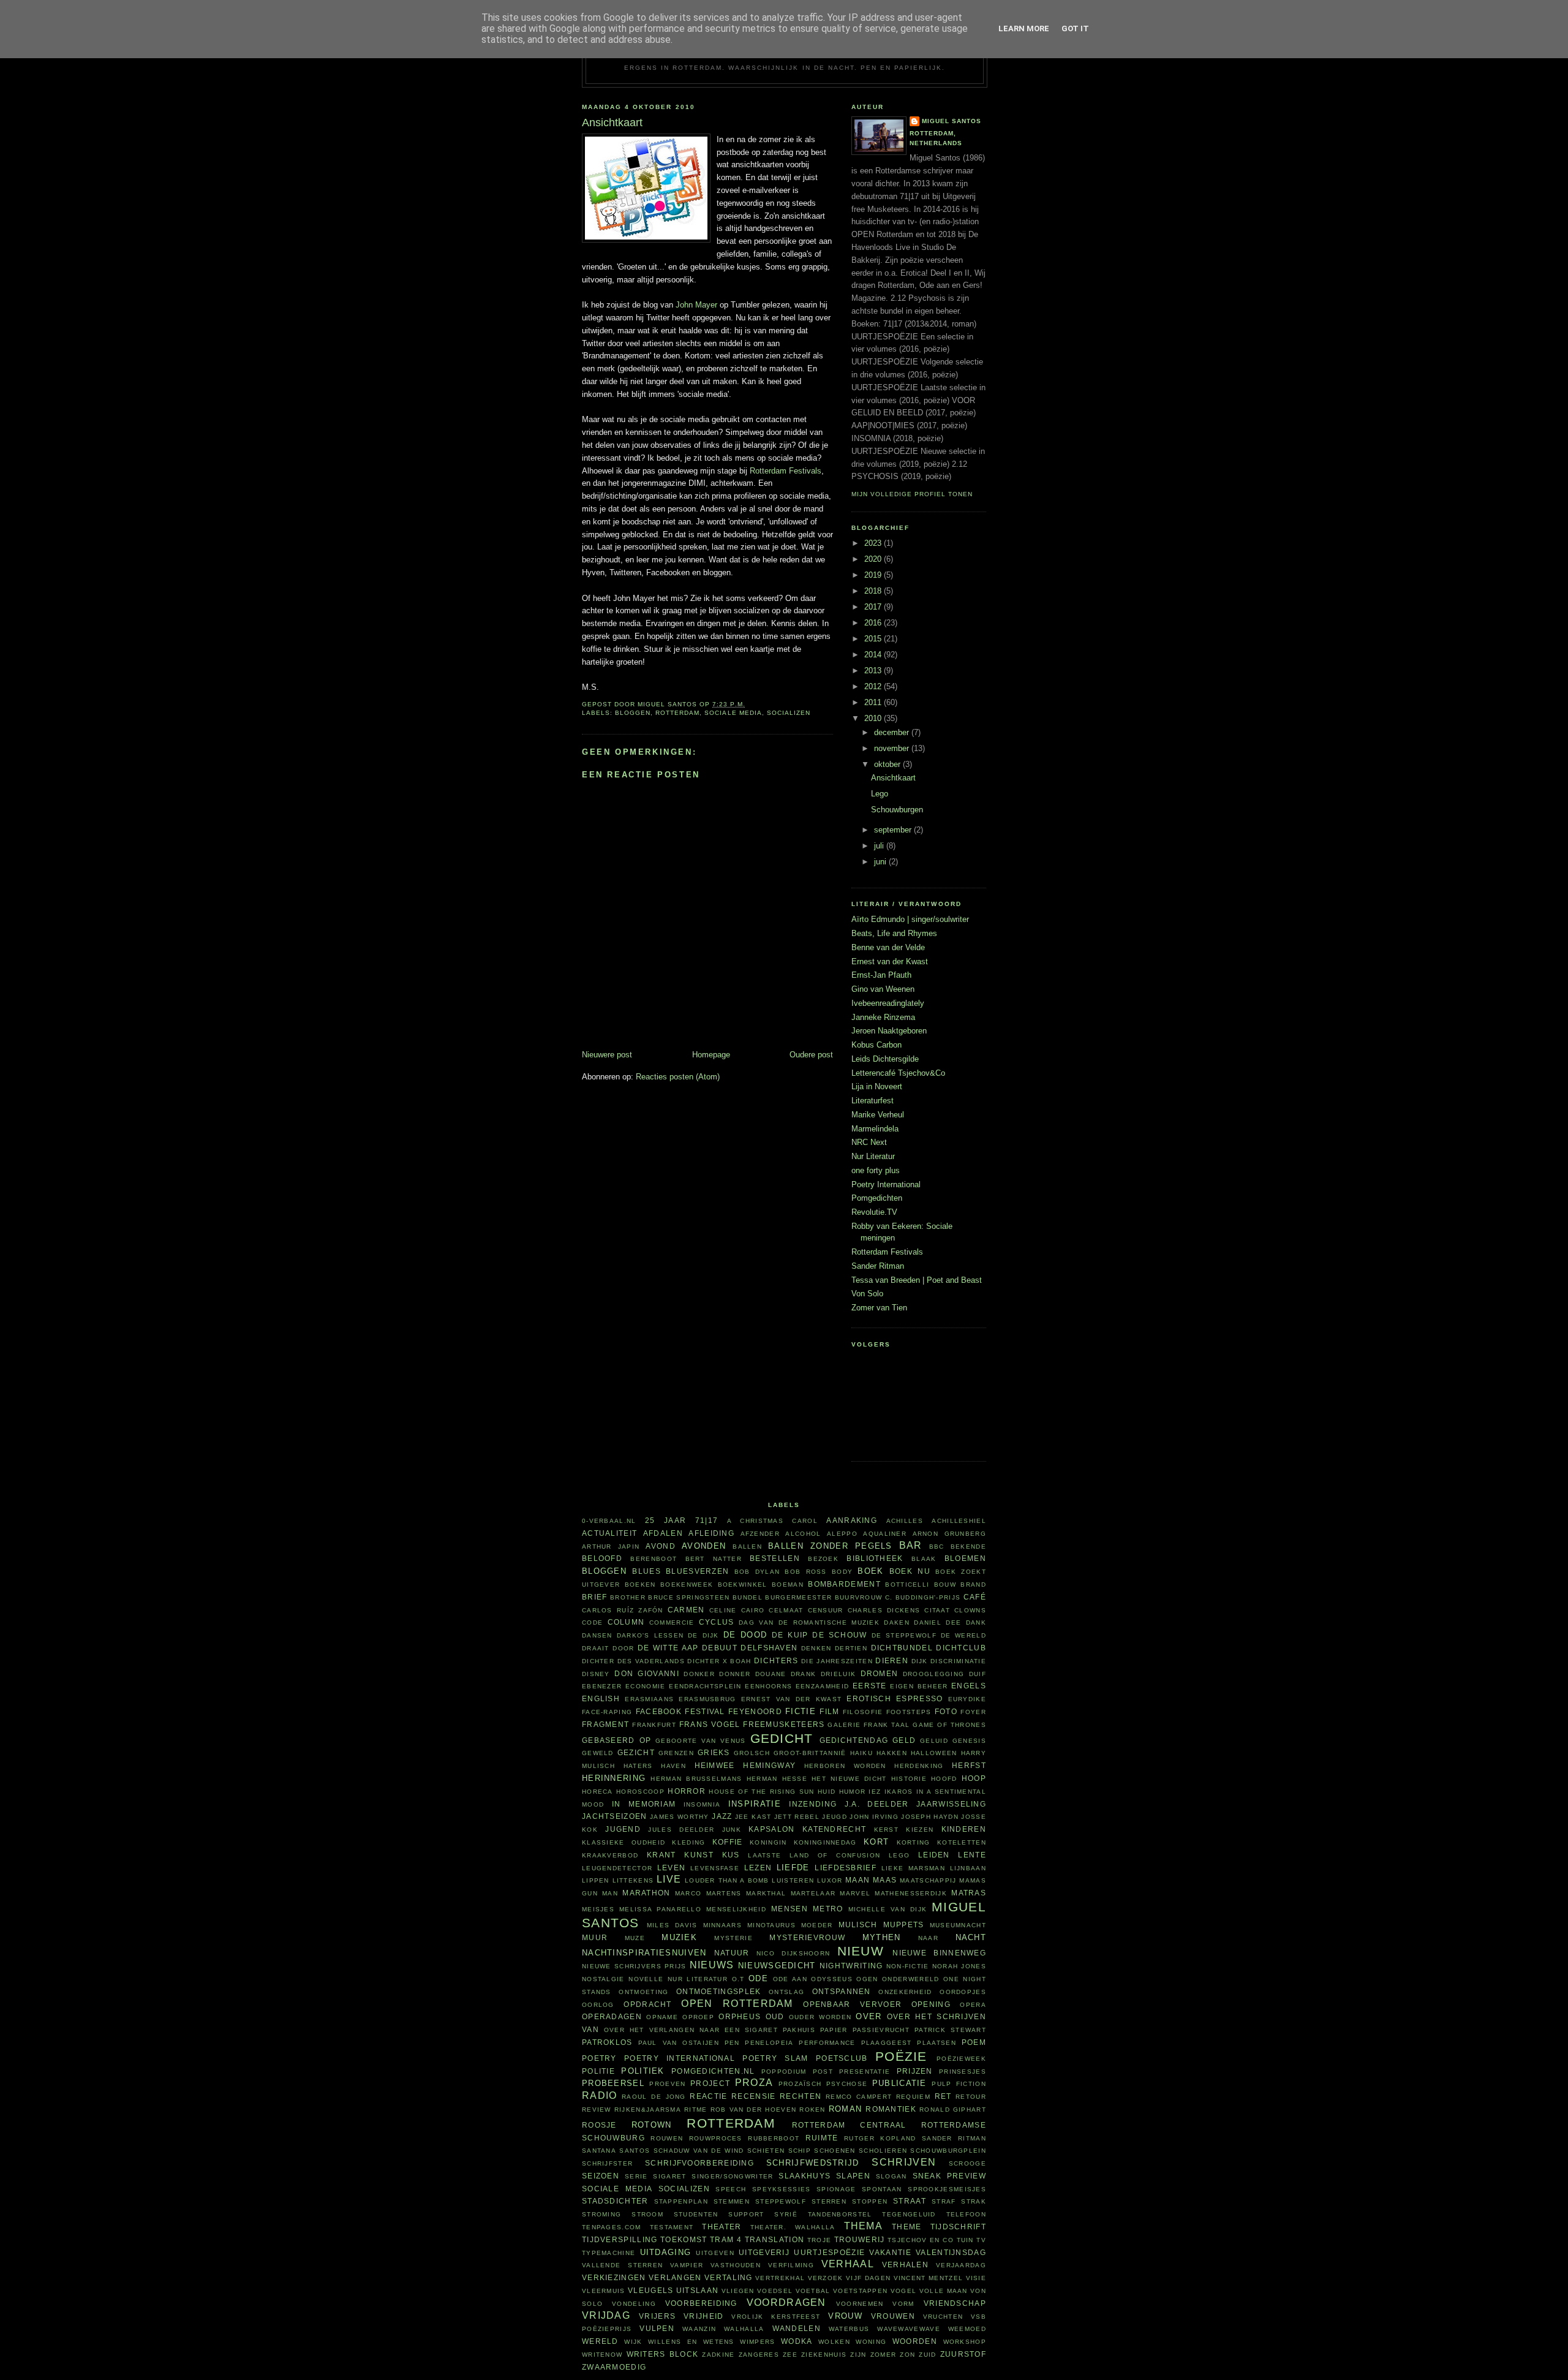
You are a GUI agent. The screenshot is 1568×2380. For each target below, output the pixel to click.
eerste (870, 1686)
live (669, 1879)
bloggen (633, 713)
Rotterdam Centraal (849, 2125)
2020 (874, 559)
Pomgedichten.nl (713, 2071)
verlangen (675, 2277)
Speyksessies (782, 2189)
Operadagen (612, 2016)
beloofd (602, 1558)
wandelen (797, 2328)
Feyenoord (755, 1711)
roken (812, 2110)
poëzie (901, 2056)
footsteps (909, 1712)
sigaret (669, 2176)
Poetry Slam (775, 2058)
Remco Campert (859, 2097)
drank (804, 1674)
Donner (735, 1674)
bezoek (823, 1559)
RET (943, 2096)
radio (600, 2095)
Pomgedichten (877, 1198)
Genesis (969, 1741)
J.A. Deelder (877, 1804)
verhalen (905, 2265)
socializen (789, 713)
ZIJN (858, 2355)
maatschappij (928, 1880)
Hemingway (769, 1765)
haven (673, 1766)
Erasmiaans (649, 1699)
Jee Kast (753, 1817)
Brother (628, 1597)
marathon (646, 1893)
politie (598, 2071)
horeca (597, 1792)
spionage (836, 2189)
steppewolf (781, 2201)
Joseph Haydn (930, 1817)
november (893, 748)
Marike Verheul (878, 1115)
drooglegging (934, 1674)
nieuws (712, 1965)
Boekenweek (687, 1585)
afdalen (663, 1533)
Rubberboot (774, 2138)
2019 (874, 575)
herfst (969, 1765)
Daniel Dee (937, 1623)
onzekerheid (905, 1992)
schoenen (835, 2151)
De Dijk (703, 1635)
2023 (874, 543)
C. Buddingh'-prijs (923, 1597)
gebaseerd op (616, 1740)
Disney (596, 1674)
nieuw (861, 1951)
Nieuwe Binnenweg (939, 1953)
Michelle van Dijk (888, 1909)
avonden (704, 1546)
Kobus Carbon (876, 1045)
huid (827, 1792)
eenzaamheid (822, 1686)
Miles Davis (672, 1925)
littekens (633, 1880)
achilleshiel (959, 1521)
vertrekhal (780, 2278)
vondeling (634, 2304)
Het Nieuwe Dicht (849, 1779)
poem (974, 2042)
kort (876, 1842)
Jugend (623, 1829)
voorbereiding (701, 2303)
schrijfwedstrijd (813, 2163)
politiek (643, 2071)
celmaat (786, 1610)
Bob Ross (805, 1572)
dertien (851, 1648)
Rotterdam (677, 713)
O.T (738, 1979)
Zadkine (718, 2355)
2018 (874, 591)
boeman (788, 1585)
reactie (708, 2096)
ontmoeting (643, 1992)
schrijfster (607, 2163)
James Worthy (680, 1817)
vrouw (845, 2316)
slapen (853, 2176)
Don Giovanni (647, 1673)
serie (636, 2176)
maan (858, 1880)
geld (904, 1740)
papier (834, 2030)
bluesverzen (697, 1571)
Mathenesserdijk (911, 1893)
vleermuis (604, 2291)
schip (800, 2151)
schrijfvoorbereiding (699, 2163)
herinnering (614, 1778)
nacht (971, 1937)
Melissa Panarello (660, 1909)
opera (973, 2005)
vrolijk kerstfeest (776, 2317)
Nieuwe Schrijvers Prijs (634, 1966)
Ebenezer (602, 1686)
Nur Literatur (873, 1156)
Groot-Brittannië (810, 1753)
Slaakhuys (805, 2176)
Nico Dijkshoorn (793, 1953)
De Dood (745, 1635)
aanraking (852, 1520)
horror (687, 1791)
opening (931, 2004)
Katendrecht (834, 1829)
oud (775, 2016)
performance (827, 2043)
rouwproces (716, 2138)
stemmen (732, 2201)
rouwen (667, 2138)
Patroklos (607, 2042)
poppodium (784, 2072)
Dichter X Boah (719, 1661)
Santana (599, 2151)
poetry (599, 2058)
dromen (880, 1673)
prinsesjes (963, 2072)
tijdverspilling (620, 2239)
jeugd (835, 1817)
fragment (605, 1724)
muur (595, 1937)
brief (595, 1597)
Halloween (934, 1753)
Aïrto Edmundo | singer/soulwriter (910, 919)
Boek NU (910, 1571)
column (626, 1622)
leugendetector (617, 1868)
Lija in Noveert (877, 1086)
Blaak (924, 1559)
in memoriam (644, 1804)
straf (944, 2201)
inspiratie (755, 1804)
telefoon (966, 2214)
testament (672, 2227)
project (710, 2083)
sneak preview (950, 2176)
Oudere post (811, 1055)
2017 (874, 607)
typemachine (609, 2253)
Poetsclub (842, 2058)
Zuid (927, 2355)
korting (914, 1842)
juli (880, 846)
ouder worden (820, 2017)
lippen (596, 1880)
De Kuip (790, 1635)
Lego (880, 794)
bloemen (965, 1558)
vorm (903, 2304)
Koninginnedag (825, 1842)
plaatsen (936, 2043)
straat (910, 2201)
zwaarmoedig (614, 2367)
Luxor (830, 1880)
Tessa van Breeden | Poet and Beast (917, 1280)
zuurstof (963, 2354)
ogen (867, 1979)
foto (946, 1711)
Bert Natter (714, 1559)
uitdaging (666, 2252)
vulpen (657, 2328)
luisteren (793, 1880)
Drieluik (838, 1674)
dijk (920, 1661)
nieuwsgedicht (777, 1966)
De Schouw (839, 1635)
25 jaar (665, 1520)
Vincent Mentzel (929, 2278)
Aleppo (842, 1534)
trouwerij (860, 2239)
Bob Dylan (757, 1572)
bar (911, 1545)
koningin (768, 1842)
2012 (874, 686)
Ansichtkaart (893, 778)
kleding (688, 1842)
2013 (874, 671)
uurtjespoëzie (829, 2252)
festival (705, 1711)
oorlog (598, 2005)
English (601, 1698)
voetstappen (860, 2291)
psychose (847, 2084)
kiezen (920, 1830)
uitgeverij (764, 2252)
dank (976, 1623)
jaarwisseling (951, 1804)
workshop (965, 2342)
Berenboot (654, 1559)
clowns (970, 1610)
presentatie (865, 2072)
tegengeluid (909, 2214)
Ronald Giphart (953, 2110)
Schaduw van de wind (699, 2151)
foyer (973, 1712)
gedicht (782, 1738)
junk (732, 1830)
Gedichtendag (854, 1740)
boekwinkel (743, 1585)
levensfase (715, 1868)
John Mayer (696, 305)
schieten (766, 2151)
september (894, 830)
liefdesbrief (846, 1868)
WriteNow (602, 2355)
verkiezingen (614, 2277)
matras (969, 1893)
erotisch (869, 1698)
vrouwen (893, 2316)
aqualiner (885, 1534)
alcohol (803, 1534)
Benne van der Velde (888, 947)
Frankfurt (654, 1725)
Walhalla (744, 2329)
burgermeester (798, 1597)
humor (853, 1792)
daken (897, 1623)
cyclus (717, 1622)
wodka (797, 2341)
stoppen (870, 2201)
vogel (904, 2291)
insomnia (702, 1804)
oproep (698, 2017)
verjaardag (961, 2265)
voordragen (786, 2303)
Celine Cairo (737, 1610)
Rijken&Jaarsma (648, 2110)
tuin (965, 2240)
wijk (633, 2342)
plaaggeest (887, 2043)
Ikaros (899, 1792)
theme (907, 2227)
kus (731, 1855)
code (592, 1623)
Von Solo (867, 1294)
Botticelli (907, 1585)
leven (672, 1868)
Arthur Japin (611, 1547)
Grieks (714, 1752)
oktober (888, 764)
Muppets (904, 1925)
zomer (884, 2355)
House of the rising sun (761, 1792)
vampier (687, 2265)
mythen (882, 1937)
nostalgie (603, 1979)
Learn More (1024, 28)
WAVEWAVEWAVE (909, 2329)
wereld (600, 2341)
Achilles (905, 1521)
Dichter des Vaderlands (633, 1661)
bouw (945, 1585)
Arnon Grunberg (949, 1534)
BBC (937, 1547)
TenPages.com (612, 2227)
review (597, 2110)
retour (971, 2097)
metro (828, 1909)
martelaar (813, 1893)
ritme (696, 2110)
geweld (598, 1753)
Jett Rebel (797, 1817)
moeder (817, 1925)
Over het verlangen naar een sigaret (691, 2030)
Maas (885, 1880)
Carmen (686, 1610)
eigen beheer (919, 1686)
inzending (813, 1804)
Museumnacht (958, 1925)
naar (928, 1938)
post (823, 2072)
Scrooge (967, 2163)
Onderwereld (910, 1979)
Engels (969, 1686)
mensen (790, 1909)
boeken (640, 1585)
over (869, 2016)
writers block (663, 2354)
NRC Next (869, 1142)
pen (732, 2043)
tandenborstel (840, 2214)
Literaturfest (873, 1101)
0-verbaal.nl (609, 1521)
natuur (732, 1953)
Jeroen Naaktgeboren (889, 1031)
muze (635, 1938)
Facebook (659, 1711)
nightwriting (851, 1966)
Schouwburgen (897, 810)
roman (846, 2109)
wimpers (757, 2342)
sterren (829, 2201)
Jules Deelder (681, 1830)
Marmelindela (875, 1129)
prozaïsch (800, 2084)
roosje (599, 2125)
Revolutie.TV (874, 1212)
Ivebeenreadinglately (888, 1003)
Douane (771, 1674)
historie (909, 1779)
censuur (826, 1610)
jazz (722, 1816)
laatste (764, 1855)
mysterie (733, 1938)
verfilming (791, 2265)
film (829, 1711)
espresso (919, 1698)
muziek (679, 1937)
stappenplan (681, 2201)
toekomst (684, 2239)
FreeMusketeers (784, 1724)
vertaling (729, 2277)
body (842, 1572)
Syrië (786, 2214)
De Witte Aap (668, 1648)
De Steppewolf (904, 1635)
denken (816, 1648)
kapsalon (771, 1829)
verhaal (848, 2264)
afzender (760, 1534)
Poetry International (886, 1184)
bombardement (844, 1584)
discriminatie (958, 1661)
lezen (758, 1868)
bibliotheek (875, 1558)
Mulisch (858, 1925)
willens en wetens (691, 2342)
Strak (974, 2201)
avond (661, 1546)
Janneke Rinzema (883, 1017)
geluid (934, 1741)
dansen (597, 1635)
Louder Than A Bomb (727, 1880)
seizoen (601, 2176)
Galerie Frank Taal (869, 1725)
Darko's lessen (650, 1635)
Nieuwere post (607, 1055)
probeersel (613, 2083)
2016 (874, 623)
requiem (913, 2097)
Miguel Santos (952, 121)
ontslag (786, 1992)
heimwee (715, 1765)
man (610, 1893)
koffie (728, 1842)
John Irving (874, 1817)
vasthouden (736, 2265)
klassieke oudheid (624, 1842)
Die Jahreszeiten (837, 1661)
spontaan (882, 2189)
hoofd (944, 1779)
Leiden (934, 1855)
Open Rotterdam (737, 2004)
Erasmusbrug (707, 1699)
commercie (672, 1623)
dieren (892, 1660)
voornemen (860, 2304)
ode (758, 1978)
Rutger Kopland (880, 2138)
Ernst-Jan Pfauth (881, 975)
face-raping (607, 1712)
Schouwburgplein (948, 2151)
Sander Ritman (878, 1266)
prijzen (915, 2071)
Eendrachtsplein (705, 1686)
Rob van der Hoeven (754, 2110)
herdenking (919, 1766)
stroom (647, 2214)
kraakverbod (610, 1855)
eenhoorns (768, 1686)
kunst (699, 1855)
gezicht (636, 1752)
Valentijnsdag (951, 2252)
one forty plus (876, 1170)
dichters (776, 1660)
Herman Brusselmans (696, 1779)
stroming (601, 2214)
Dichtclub (961, 1648)
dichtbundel (902, 1648)
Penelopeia (769, 2043)
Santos (635, 2151)
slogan (891, 2176)
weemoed (967, 2329)
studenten (696, 2214)
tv (981, 2240)
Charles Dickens (884, 1610)
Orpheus (740, 2016)
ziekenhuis (824, 2355)
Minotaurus (771, 1925)
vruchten (943, 2317)
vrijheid (703, 2316)
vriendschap (955, 2303)
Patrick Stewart (950, 2030)
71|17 (707, 1520)
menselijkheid (736, 1909)
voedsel (775, 2291)
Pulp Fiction (959, 2084)
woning (871, 2342)
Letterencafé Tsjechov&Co (898, 1073)
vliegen (738, 2291)
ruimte (822, 2138)
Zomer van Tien (879, 1308)
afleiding (711, 1533)
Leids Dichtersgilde (885, 1059)
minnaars (722, 1925)
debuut (720, 1648)
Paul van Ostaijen (679, 2043)
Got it (1075, 28)
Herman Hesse (777, 1779)
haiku (862, 1753)
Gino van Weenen (883, 989)
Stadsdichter (615, 2201)
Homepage (711, 1055)
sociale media (733, 713)
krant (661, 1855)
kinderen (964, 1829)
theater (722, 2227)
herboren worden (845, 1766)
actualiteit (609, 1533)
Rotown (652, 2125)
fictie (801, 1711)
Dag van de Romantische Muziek (809, 1623)
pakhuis (799, 2030)
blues (646, 1571)
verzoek (826, 2278)
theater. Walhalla (793, 2227)
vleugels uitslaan (673, 2290)
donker (699, 1674)
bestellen (775, 1558)
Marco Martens (708, 1893)
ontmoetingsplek (719, 1991)
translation (775, 2239)
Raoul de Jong (654, 2097)
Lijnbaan (968, 1868)
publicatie (899, 2083)
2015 (874, 639)
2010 (874, 718)
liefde (793, 1868)
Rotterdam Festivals (786, 471)
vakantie (890, 2252)
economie (645, 1686)
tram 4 (726, 2239)
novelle (646, 1979)
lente (972, 1855)
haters (638, 1766)
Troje (820, 2240)
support (746, 2214)
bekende (968, 1547)
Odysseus (831, 1979)
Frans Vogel (710, 1724)
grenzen (676, 1753)
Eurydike (967, 1699)
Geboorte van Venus (701, 1741)
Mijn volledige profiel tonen (912, 494)
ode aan (790, 1979)
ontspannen (842, 1991)
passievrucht (881, 2030)
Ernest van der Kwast (890, 961)
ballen (747, 1547)
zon (907, 2355)
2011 (874, 702)
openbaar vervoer (852, 2004)
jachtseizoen (615, 1816)
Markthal (766, 1893)
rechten (801, 2096)
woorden (915, 2341)
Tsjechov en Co (921, 2240)
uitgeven (715, 2253)
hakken (892, 1753)
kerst (887, 1830)
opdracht (647, 2004)
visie (976, 2278)
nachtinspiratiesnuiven (644, 1953)
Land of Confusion (835, 1855)
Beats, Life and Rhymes (894, 933)
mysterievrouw (807, 1937)
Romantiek (891, 2109)
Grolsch (752, 1753)
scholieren (883, 2151)
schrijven (904, 2162)
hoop (974, 1778)
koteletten (962, 1842)
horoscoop (640, 1792)
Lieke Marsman (913, 1868)
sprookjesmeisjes (947, 2189)
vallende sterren (622, 2265)
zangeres (759, 2355)
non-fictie (908, 1966)
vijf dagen (868, 2278)
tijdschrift (958, 2227)
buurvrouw (859, 1597)
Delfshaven (769, 1648)
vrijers (657, 2316)
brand (973, 1585)
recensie (753, 2096)
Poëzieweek (961, 2059)
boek (870, 1571)
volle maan (944, 2291)
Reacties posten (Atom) (678, 1077)
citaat (937, 1610)
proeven (667, 2084)
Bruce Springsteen (689, 1597)
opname (662, 2017)
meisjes (598, 1909)
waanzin (699, 2329)
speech (731, 2189)
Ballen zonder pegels (830, 1546)
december (893, 732)
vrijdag (606, 2315)
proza (754, 2083)
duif (978, 1674)
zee (790, 2355)
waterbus (849, 2329)
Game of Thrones (949, 1725)
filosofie (863, 1712)
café (975, 1597)
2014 (874, 655)
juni (881, 862)
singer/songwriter (732, 2176)
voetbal (813, 2291)
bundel (748, 1597)
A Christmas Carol (772, 1521)
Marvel (855, 1893)
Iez (875, 1792)
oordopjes (963, 1992)
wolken (834, 2342)
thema (864, 2226)
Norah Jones (959, 1966)
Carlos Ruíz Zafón (623, 1610)
